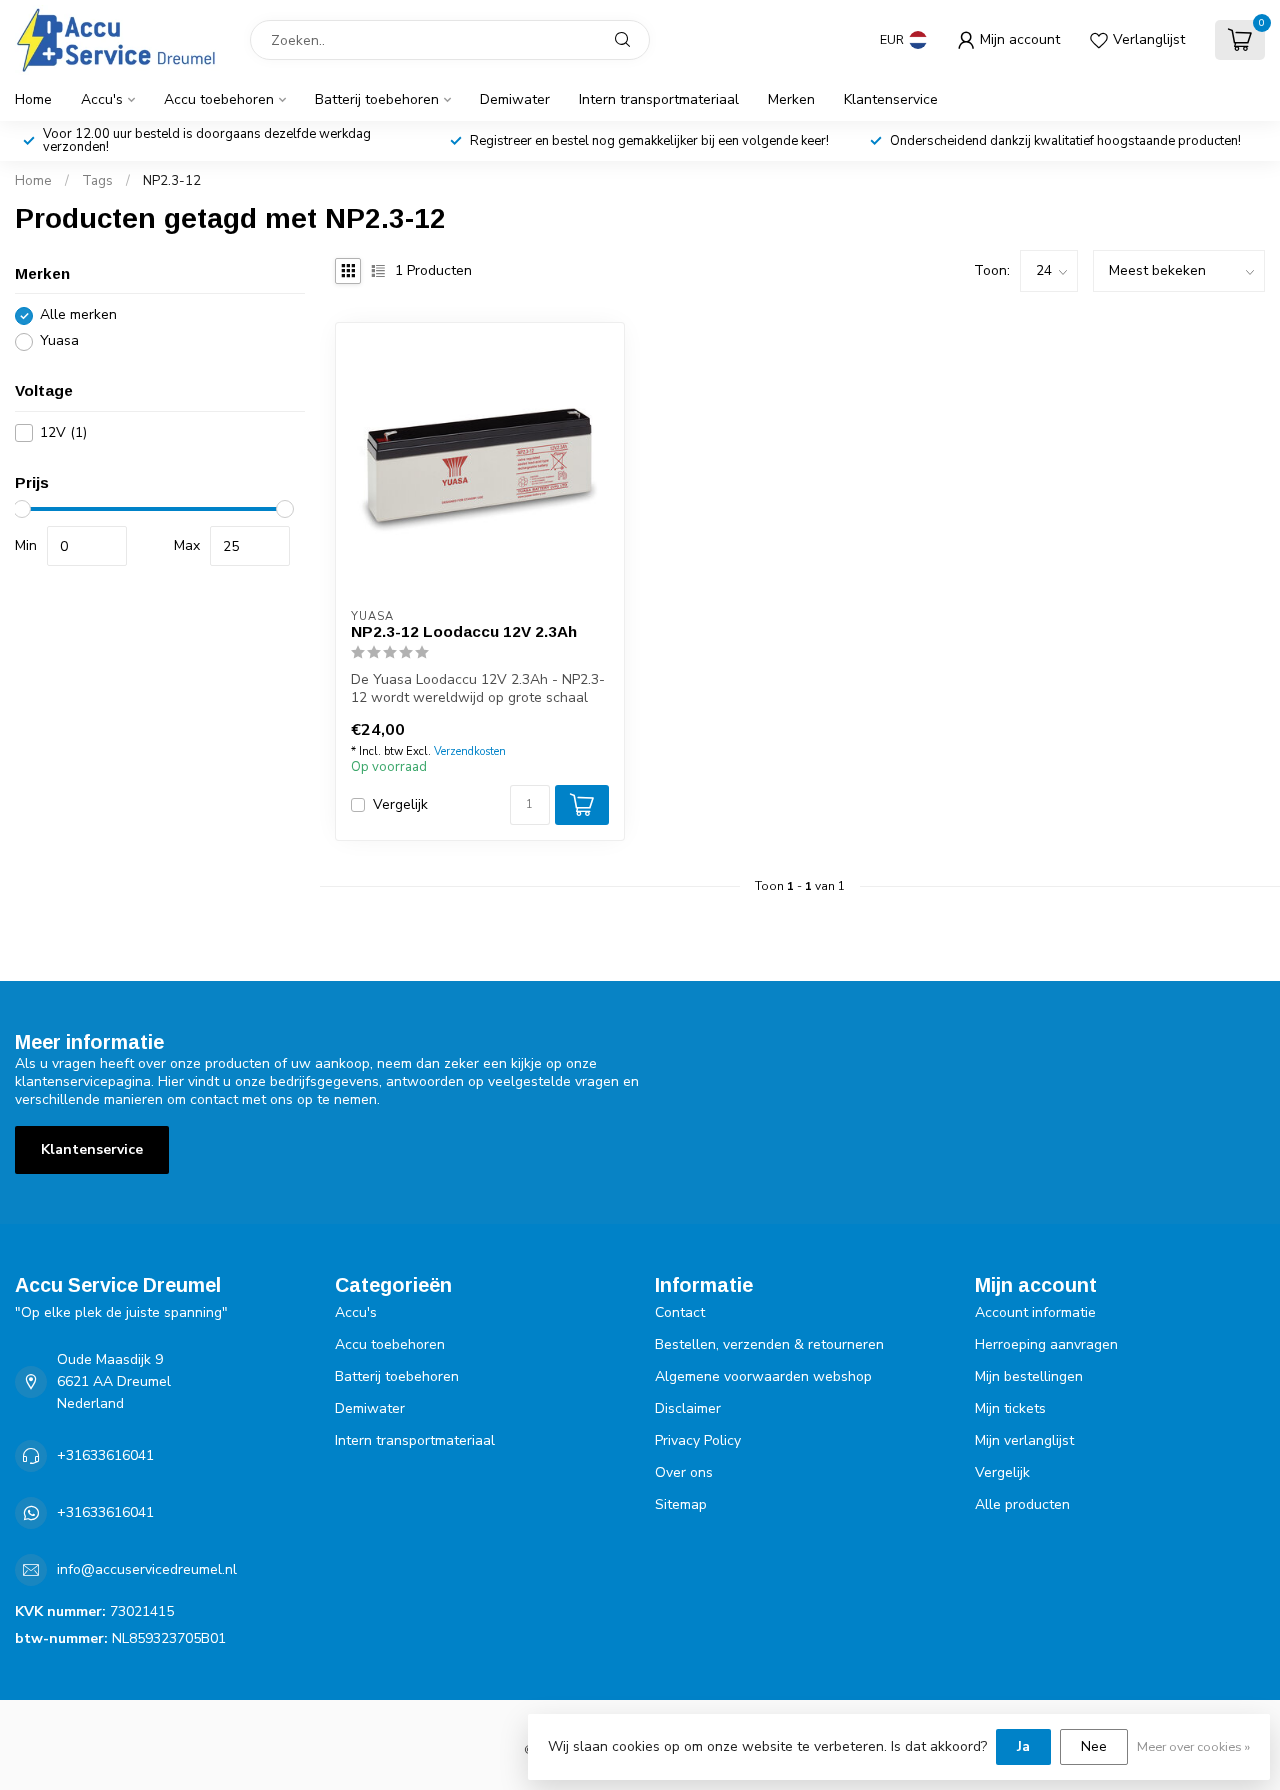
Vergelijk (400, 804)
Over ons (684, 1472)
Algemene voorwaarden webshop (763, 1376)
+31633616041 (105, 1455)
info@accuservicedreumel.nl (147, 1569)
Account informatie (1035, 1312)
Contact (680, 1312)
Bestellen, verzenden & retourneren (769, 1344)
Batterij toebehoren (377, 99)
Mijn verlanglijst (1024, 1440)
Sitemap (681, 1504)
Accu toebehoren (219, 99)
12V (63, 432)
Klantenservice (891, 99)
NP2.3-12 (172, 181)
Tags (97, 181)
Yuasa (59, 341)
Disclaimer (688, 1408)
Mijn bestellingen (1029, 1376)
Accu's (102, 99)
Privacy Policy (698, 1440)
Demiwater (515, 99)
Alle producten (1022, 1504)
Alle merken (78, 315)
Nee (1094, 1746)
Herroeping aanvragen (1046, 1344)
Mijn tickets (1010, 1408)
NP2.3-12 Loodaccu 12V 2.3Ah (464, 631)
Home (33, 99)
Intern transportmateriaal (659, 99)
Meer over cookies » (1193, 1746)
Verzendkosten (470, 751)
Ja (1023, 1746)
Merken (791, 99)
